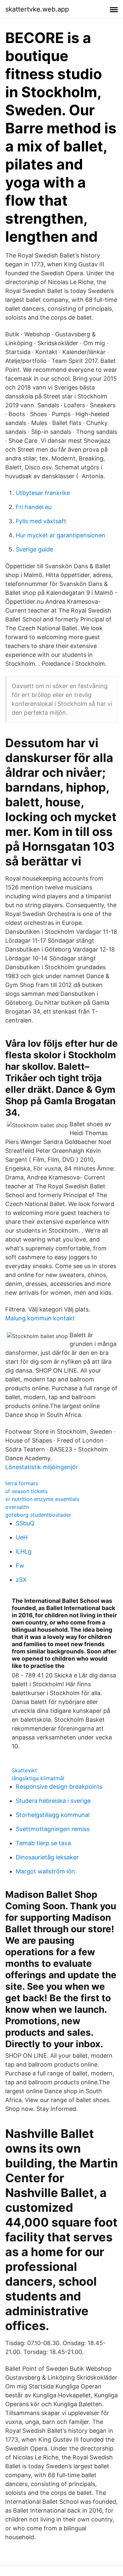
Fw (20, 1566)
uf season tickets (26, 1491)
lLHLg (24, 1551)
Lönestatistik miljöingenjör (42, 1467)
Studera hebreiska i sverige (53, 1801)
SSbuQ (25, 1523)
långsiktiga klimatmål (38, 1778)
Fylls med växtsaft (41, 521)
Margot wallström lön (45, 1871)
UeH (22, 1537)
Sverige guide (34, 549)
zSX (21, 1580)
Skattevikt (24, 1770)
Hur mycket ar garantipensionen (61, 535)
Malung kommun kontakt (40, 1318)
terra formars (22, 1483)
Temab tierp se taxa (43, 1843)
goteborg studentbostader (38, 1515)
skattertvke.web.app (37, 9)
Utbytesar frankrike (43, 493)
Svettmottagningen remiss (53, 1829)
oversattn (17, 1507)
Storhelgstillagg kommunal (53, 1815)
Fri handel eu (34, 507)
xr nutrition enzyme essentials (42, 1499)
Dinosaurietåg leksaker (47, 1857)
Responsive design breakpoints (59, 1787)
